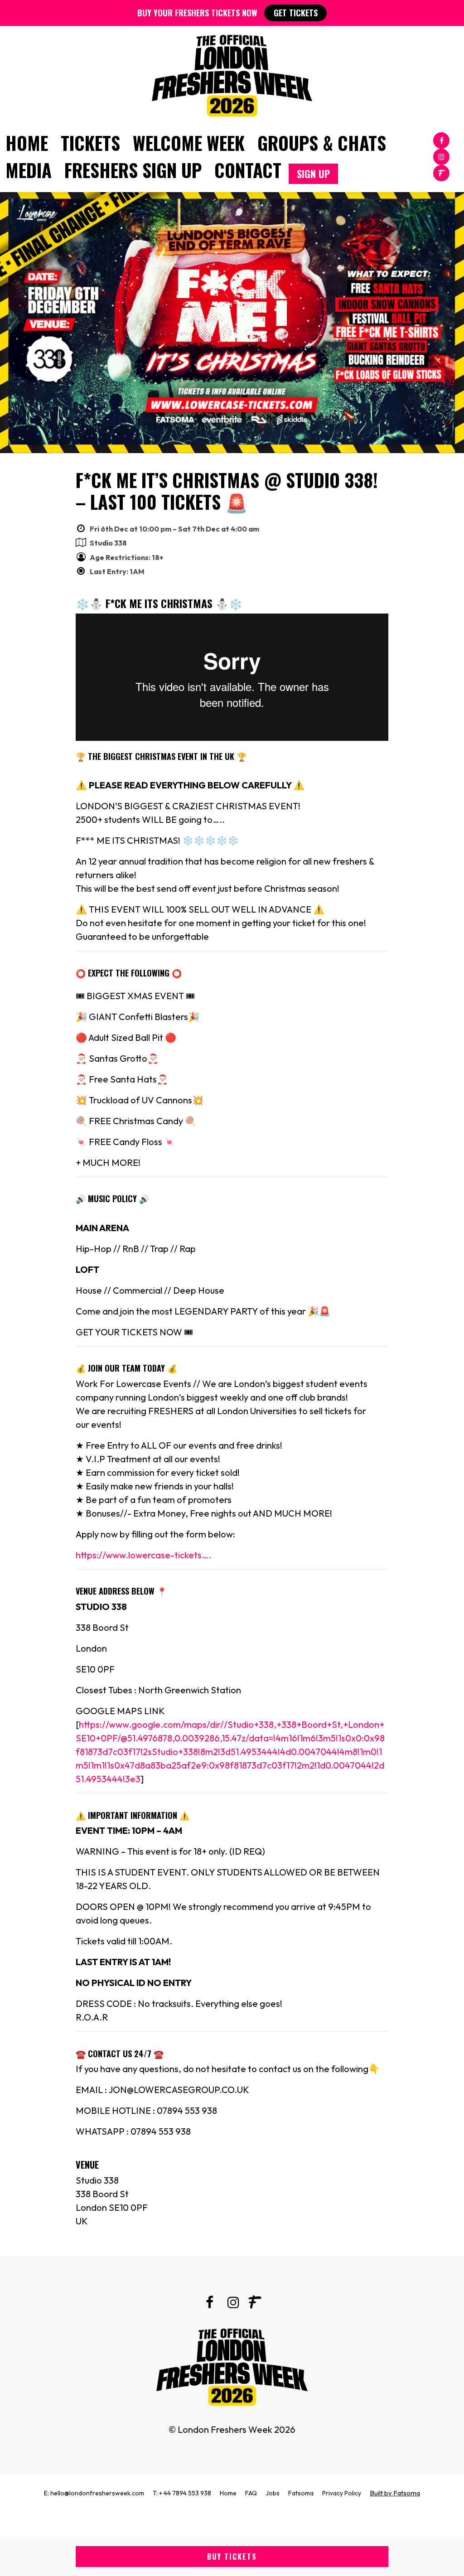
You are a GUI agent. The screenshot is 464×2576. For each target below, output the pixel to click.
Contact (248, 170)
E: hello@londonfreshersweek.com (94, 2493)
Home (27, 143)
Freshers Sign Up (133, 170)
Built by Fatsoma (395, 2493)
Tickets (90, 143)
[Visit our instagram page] (441, 156)
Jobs (273, 2493)
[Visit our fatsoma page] (441, 172)
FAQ (251, 2493)
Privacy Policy (342, 2493)
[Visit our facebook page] (441, 140)
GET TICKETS (296, 13)
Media (29, 170)
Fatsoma (301, 2493)
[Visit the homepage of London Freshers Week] (232, 73)
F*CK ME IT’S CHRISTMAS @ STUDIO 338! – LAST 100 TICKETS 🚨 (227, 491)
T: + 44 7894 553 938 (182, 2493)
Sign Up (313, 174)
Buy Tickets (232, 2557)
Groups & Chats (322, 143)
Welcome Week (189, 143)
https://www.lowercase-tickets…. (143, 1555)
